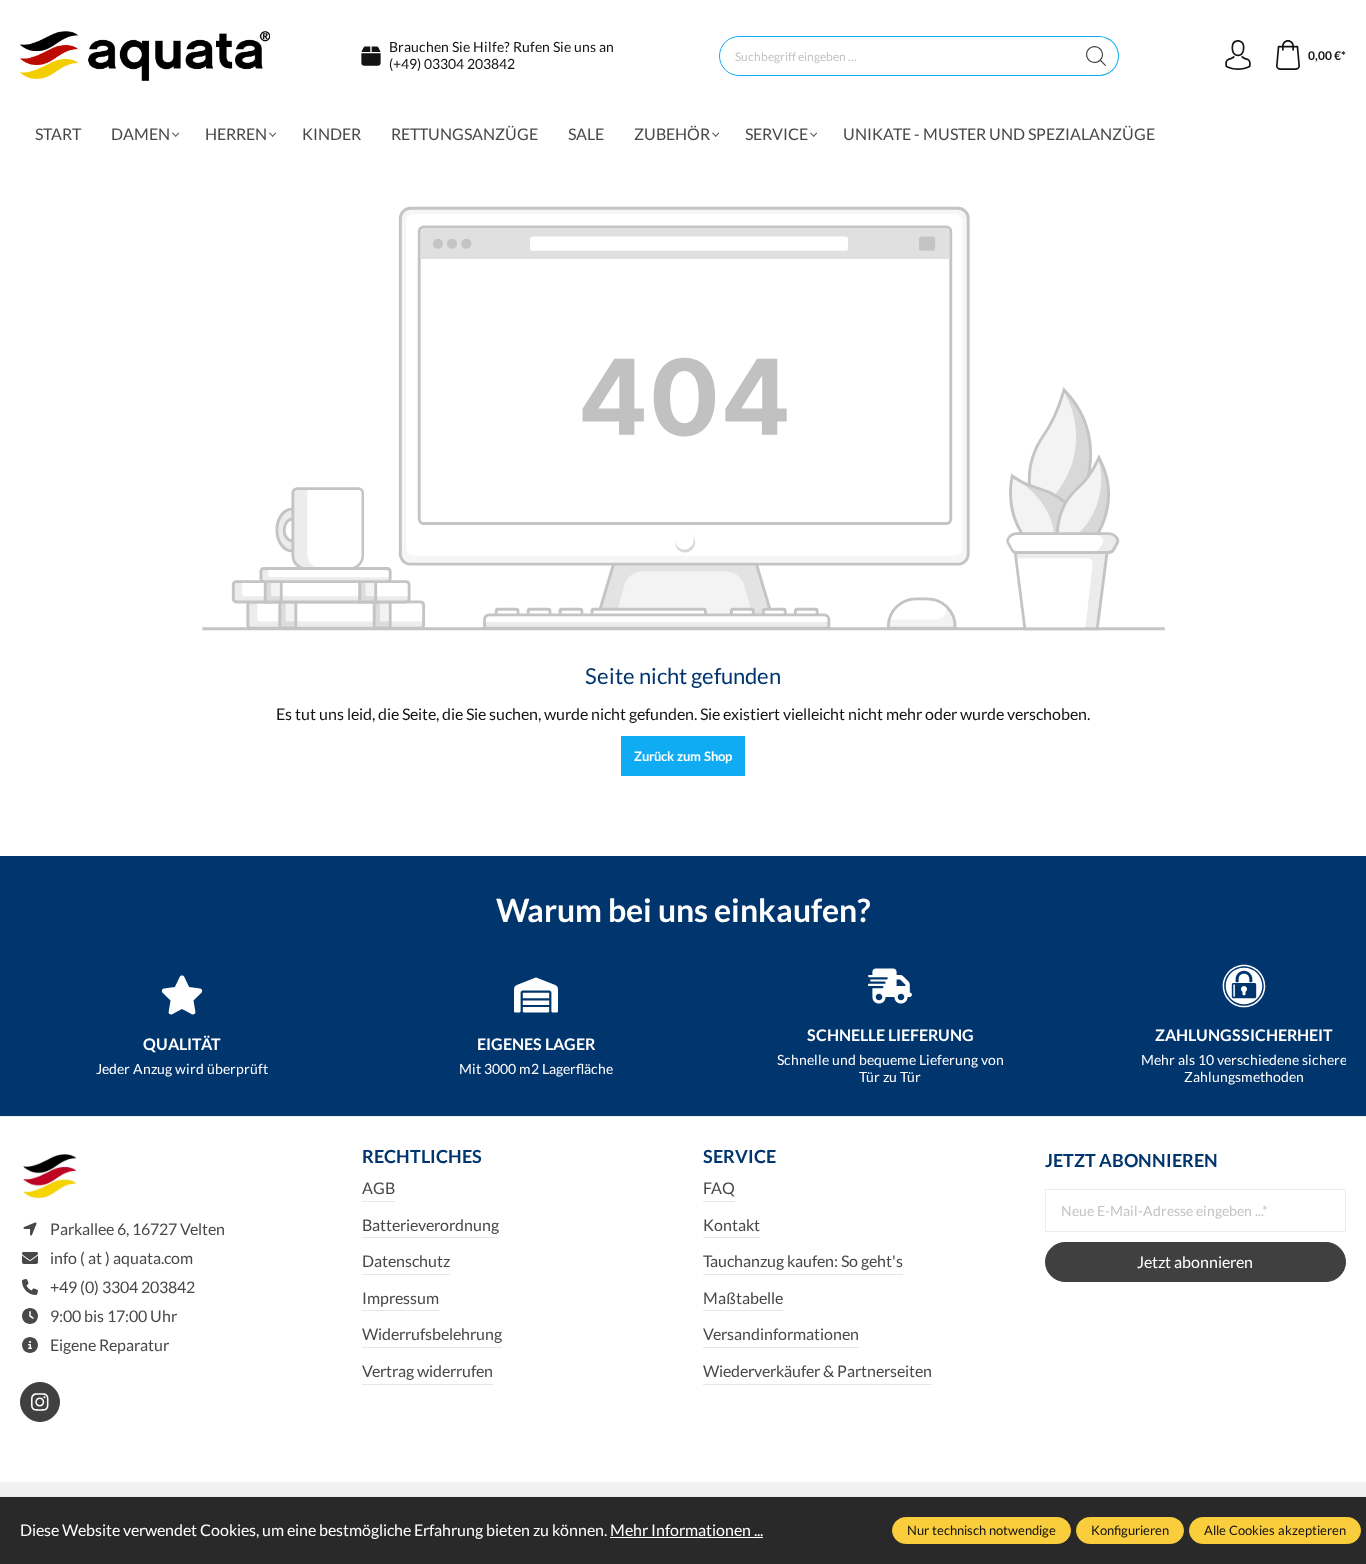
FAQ (719, 1187)
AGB (378, 1187)
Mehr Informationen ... (686, 1529)
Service (739, 1156)
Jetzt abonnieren (1195, 1261)
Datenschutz (406, 1260)
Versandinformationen (781, 1333)
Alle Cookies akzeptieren (1275, 1530)
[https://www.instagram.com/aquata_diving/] (40, 1402)
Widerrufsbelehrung (432, 1333)
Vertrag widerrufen (427, 1370)
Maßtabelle (743, 1297)
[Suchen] (1096, 56)
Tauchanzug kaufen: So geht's (803, 1260)
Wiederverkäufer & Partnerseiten (817, 1370)
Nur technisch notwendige (981, 1530)
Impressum (400, 1297)
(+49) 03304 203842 (452, 63)
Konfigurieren (1130, 1530)
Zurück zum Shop (683, 756)
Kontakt (731, 1224)
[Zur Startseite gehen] (145, 56)
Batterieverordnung (430, 1224)
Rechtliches (422, 1156)
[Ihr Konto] (1238, 56)
